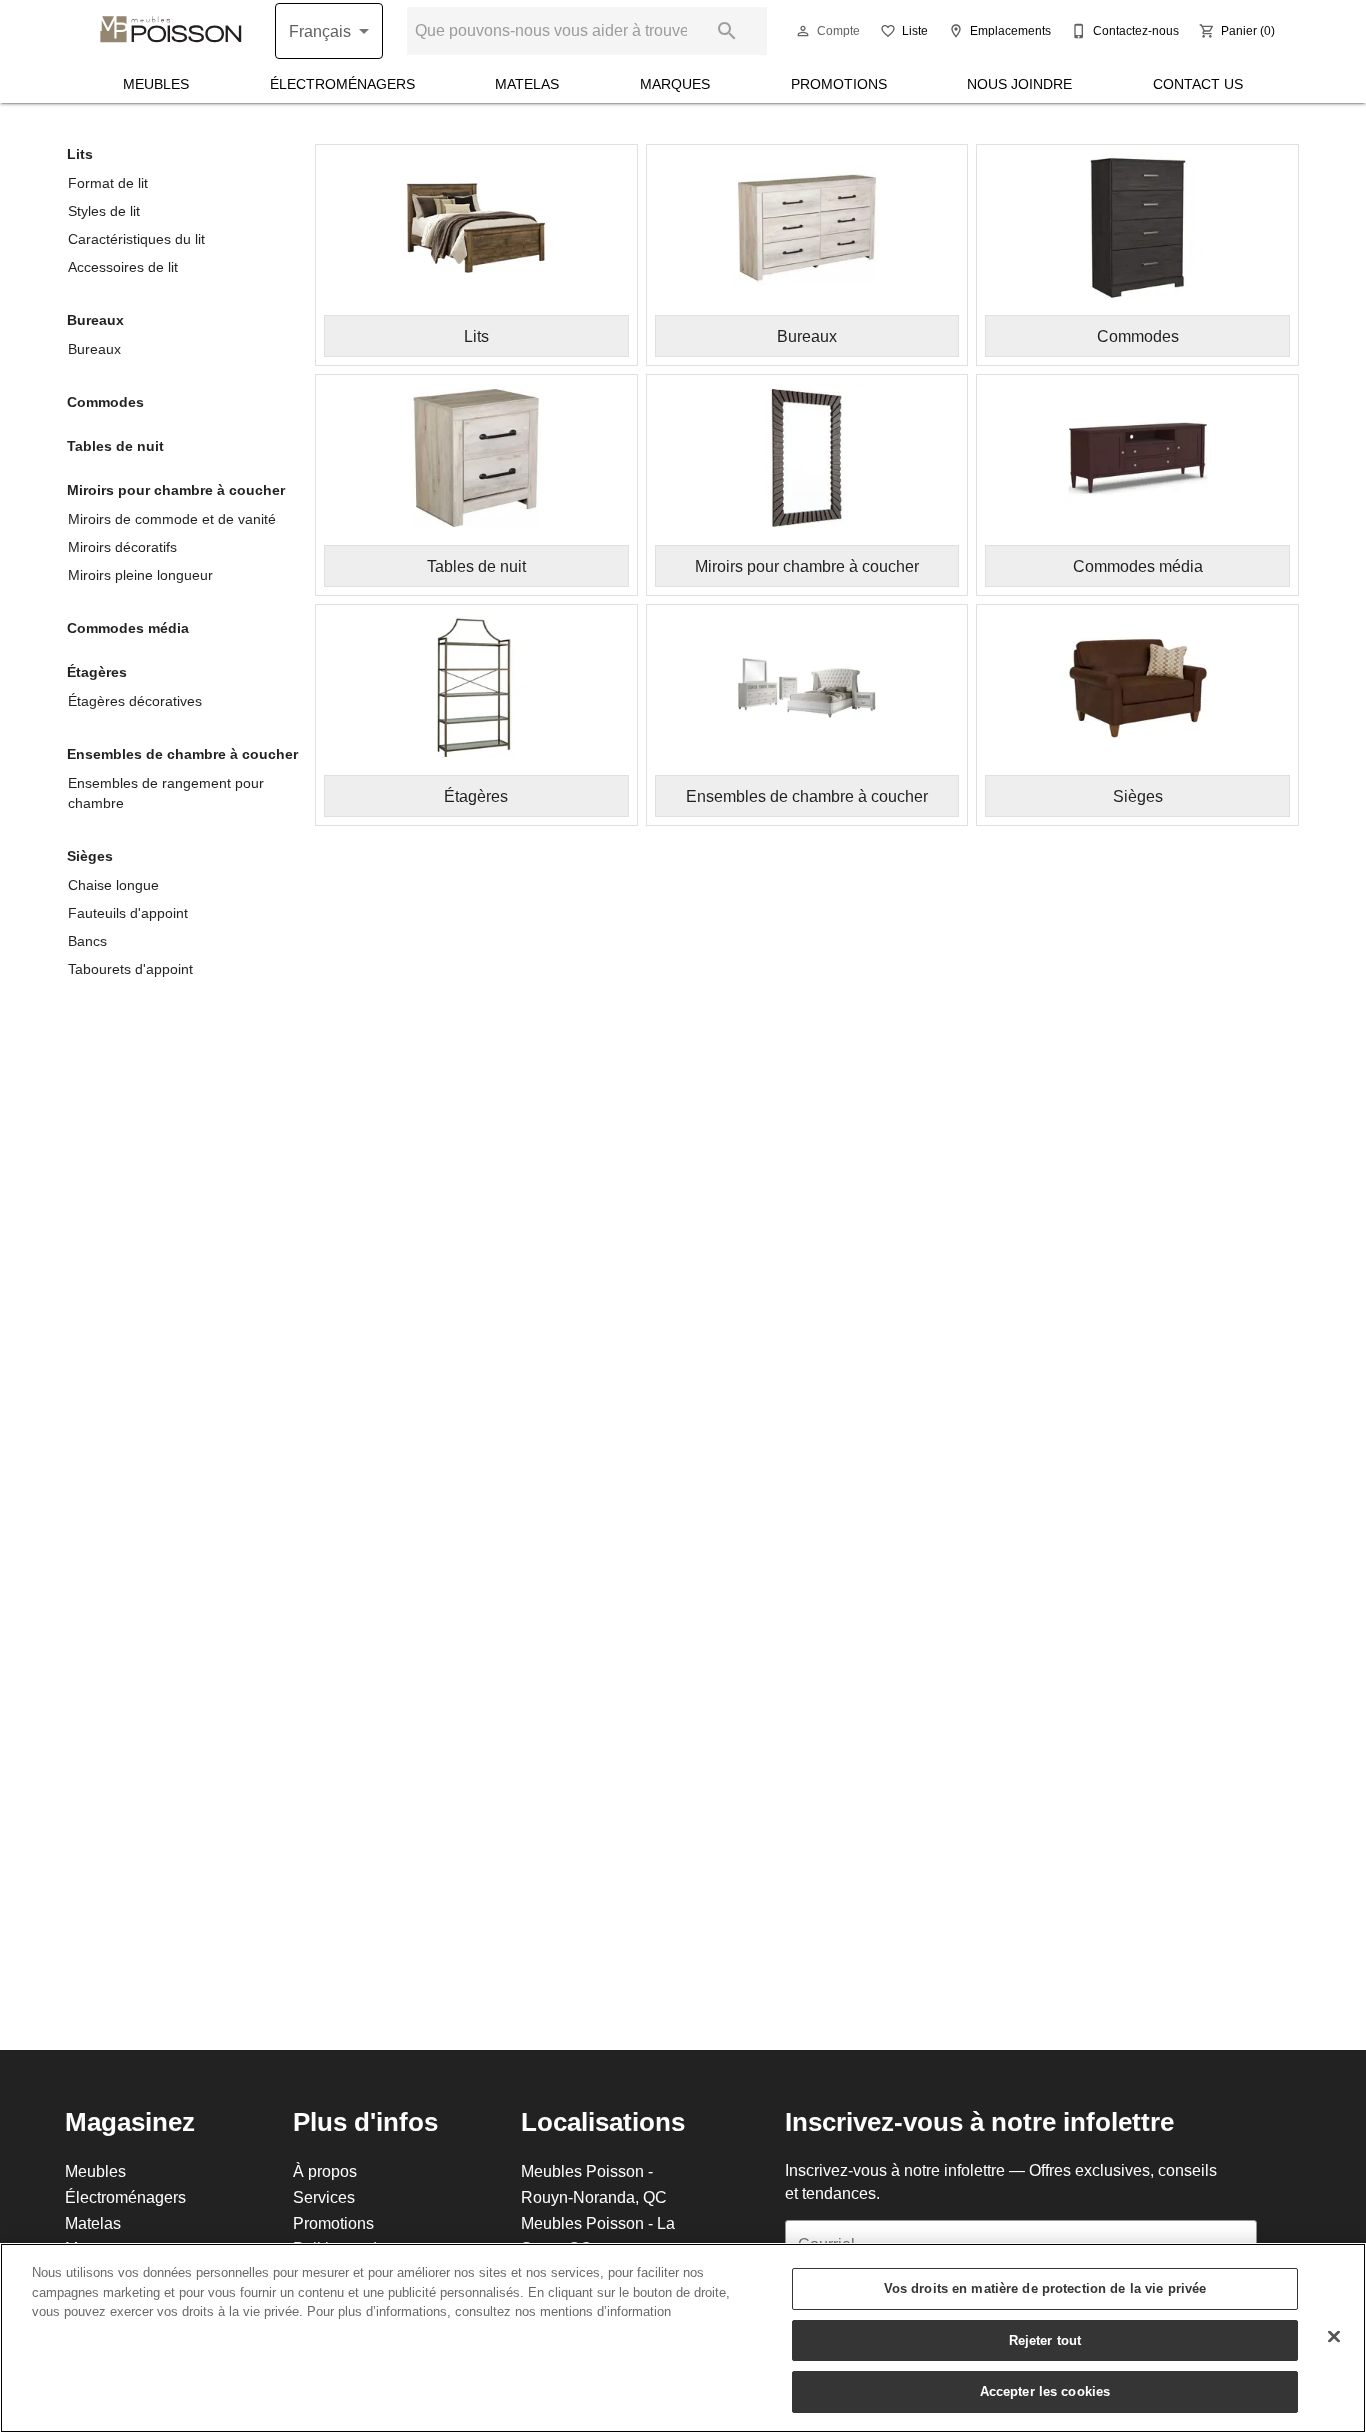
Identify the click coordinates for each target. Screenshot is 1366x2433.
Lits (80, 154)
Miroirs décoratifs (122, 547)
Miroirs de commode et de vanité (172, 519)
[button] (803, 31)
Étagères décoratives (135, 701)
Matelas (527, 84)
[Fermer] (1334, 2337)
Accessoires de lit (123, 267)
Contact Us (1198, 84)
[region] (683, 2338)
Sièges (90, 856)
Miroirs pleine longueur (140, 575)
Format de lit (108, 183)
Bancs (87, 941)
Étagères (97, 672)
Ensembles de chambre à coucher (182, 754)
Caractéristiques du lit (136, 239)
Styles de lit (104, 211)
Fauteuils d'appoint (128, 913)
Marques (675, 84)
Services (324, 2197)
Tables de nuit (115, 446)
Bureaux (95, 320)
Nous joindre (1019, 84)
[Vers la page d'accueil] (171, 31)
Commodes (105, 402)
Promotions (839, 84)
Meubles (156, 84)
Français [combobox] (320, 31)
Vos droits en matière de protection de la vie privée (1045, 2288)
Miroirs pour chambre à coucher (176, 490)
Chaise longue (113, 885)
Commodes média (128, 628)
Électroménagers (342, 84)
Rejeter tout (1045, 2340)
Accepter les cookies (1045, 2391)
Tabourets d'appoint (130, 969)
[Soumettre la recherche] (727, 31)
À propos (325, 2171)
